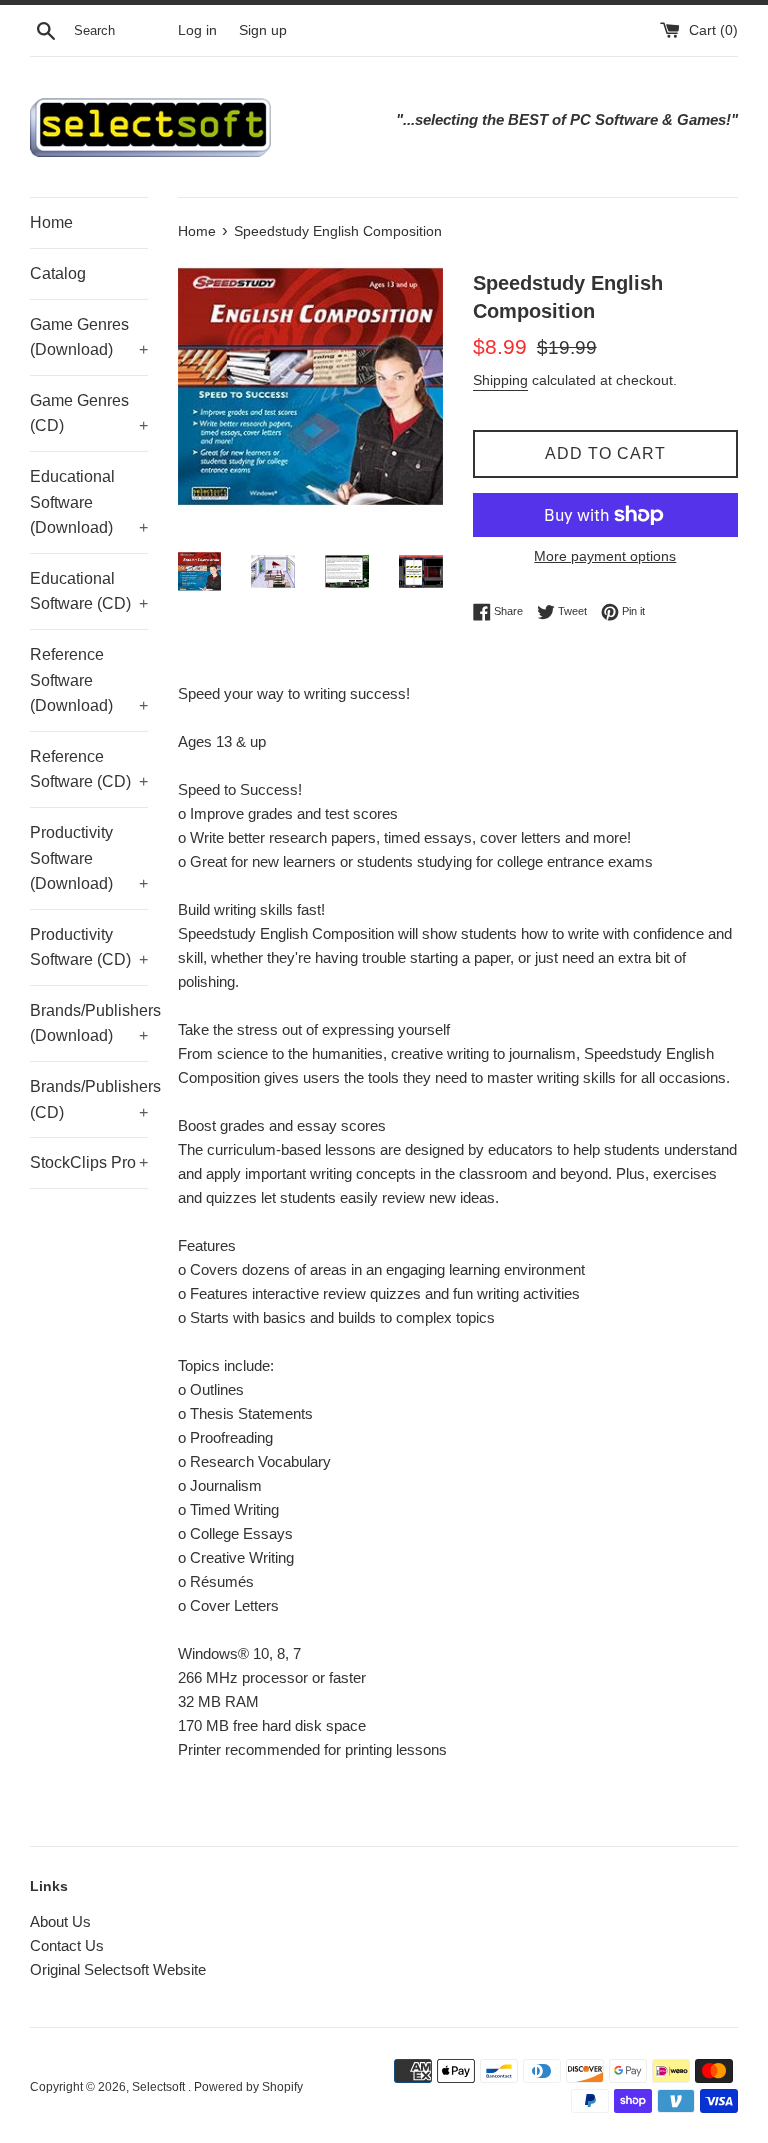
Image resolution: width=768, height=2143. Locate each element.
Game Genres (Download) (89, 337)
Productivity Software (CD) (89, 947)
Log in (197, 30)
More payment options (605, 556)
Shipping (500, 380)
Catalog (58, 273)
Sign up (263, 30)
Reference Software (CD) (89, 769)
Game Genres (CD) (89, 413)
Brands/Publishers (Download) (89, 1023)
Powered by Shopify (248, 2087)
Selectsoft (160, 2087)
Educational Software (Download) (89, 502)
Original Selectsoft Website (118, 1969)
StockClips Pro (89, 1162)
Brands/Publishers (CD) (89, 1099)
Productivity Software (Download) (89, 858)
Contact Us (67, 1945)
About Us (60, 1921)
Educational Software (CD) (89, 591)
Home (51, 222)
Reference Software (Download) (89, 680)
